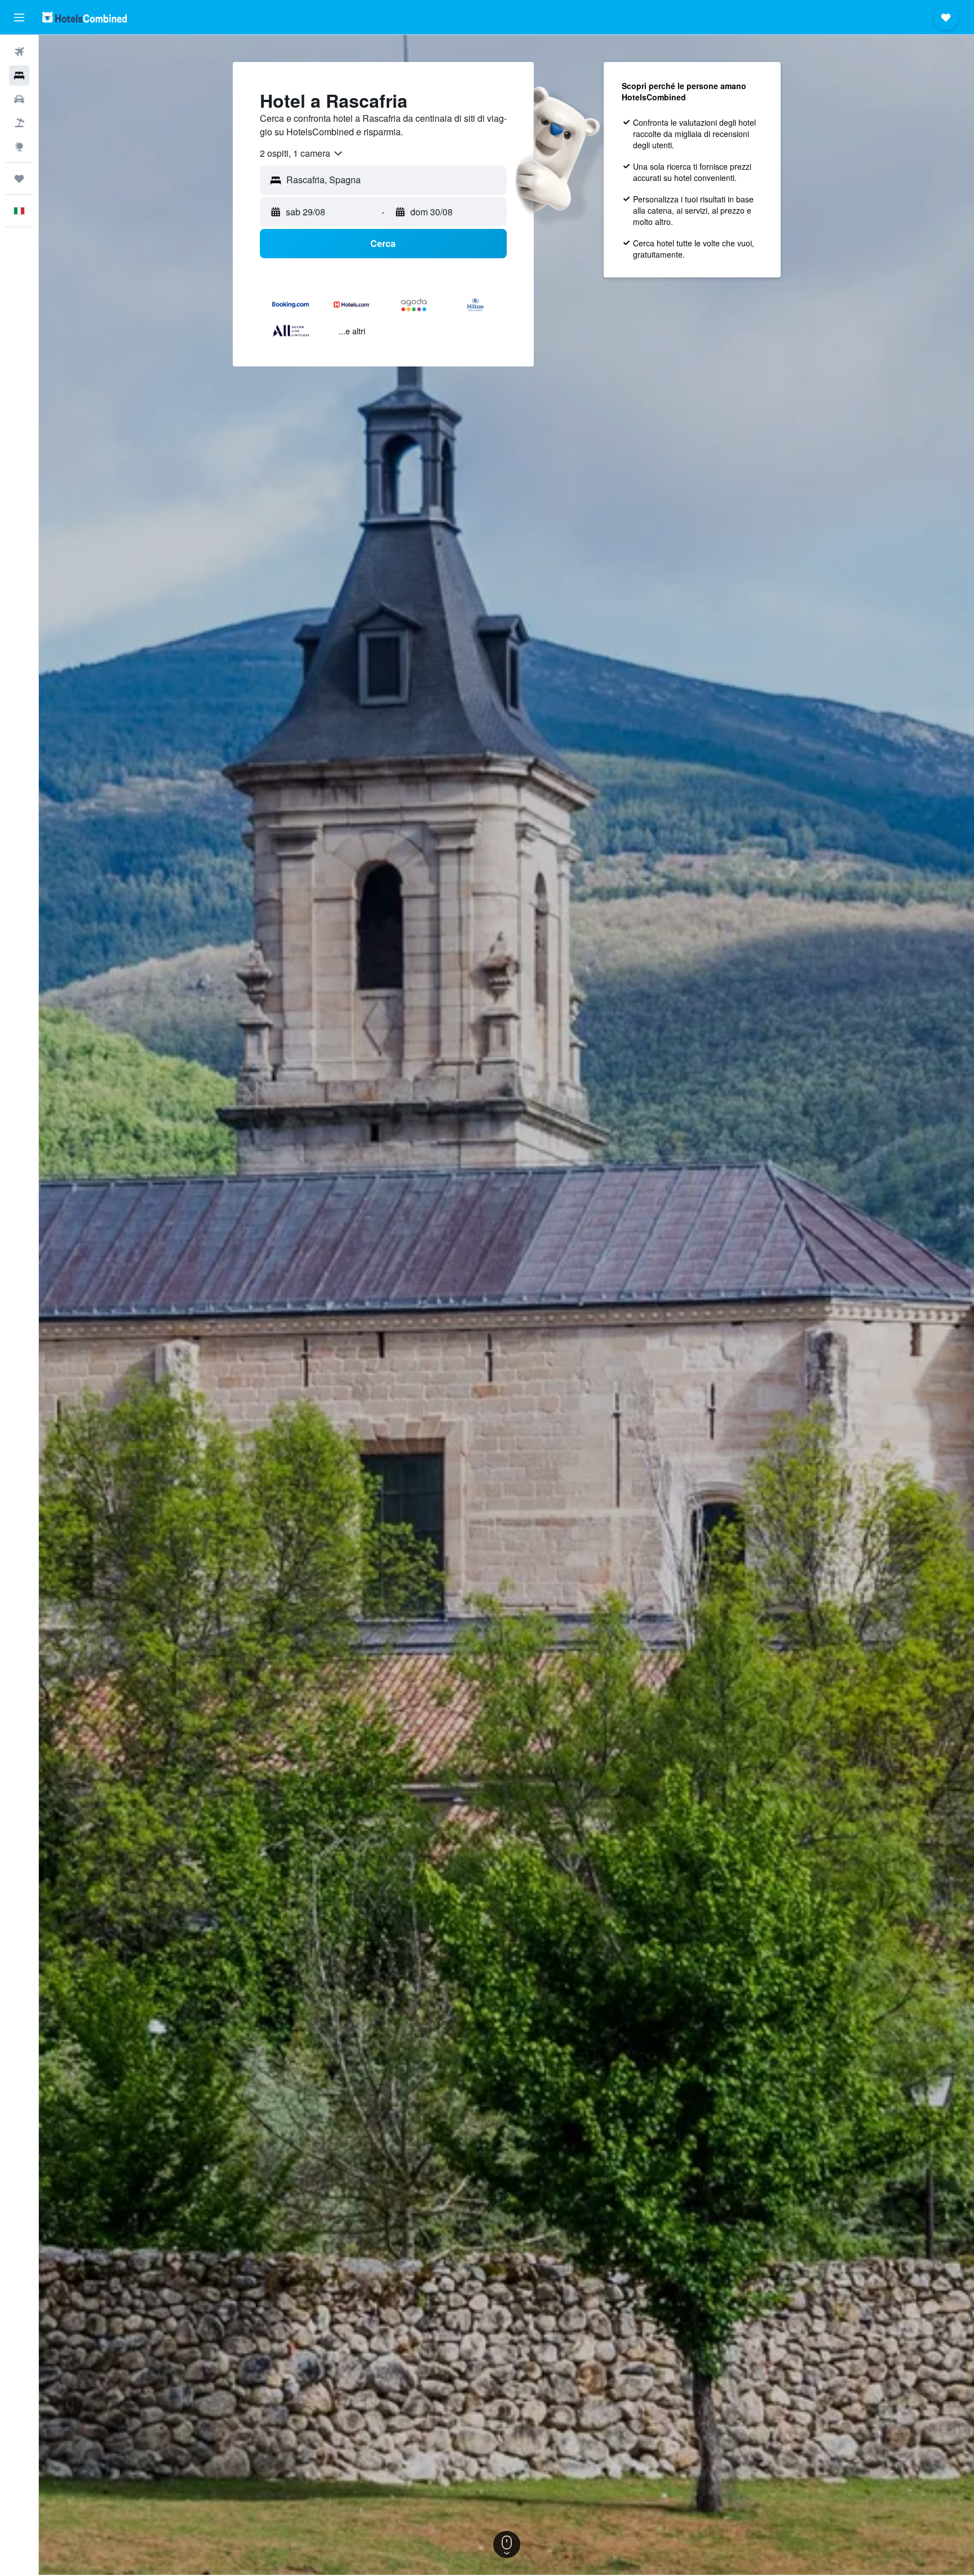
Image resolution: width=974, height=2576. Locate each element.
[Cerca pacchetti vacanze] (19, 123)
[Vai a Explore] (19, 147)
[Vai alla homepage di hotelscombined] (85, 17)
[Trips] (19, 179)
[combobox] (302, 153)
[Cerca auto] (19, 99)
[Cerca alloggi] (19, 76)
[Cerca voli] (19, 52)
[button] (19, 17)
